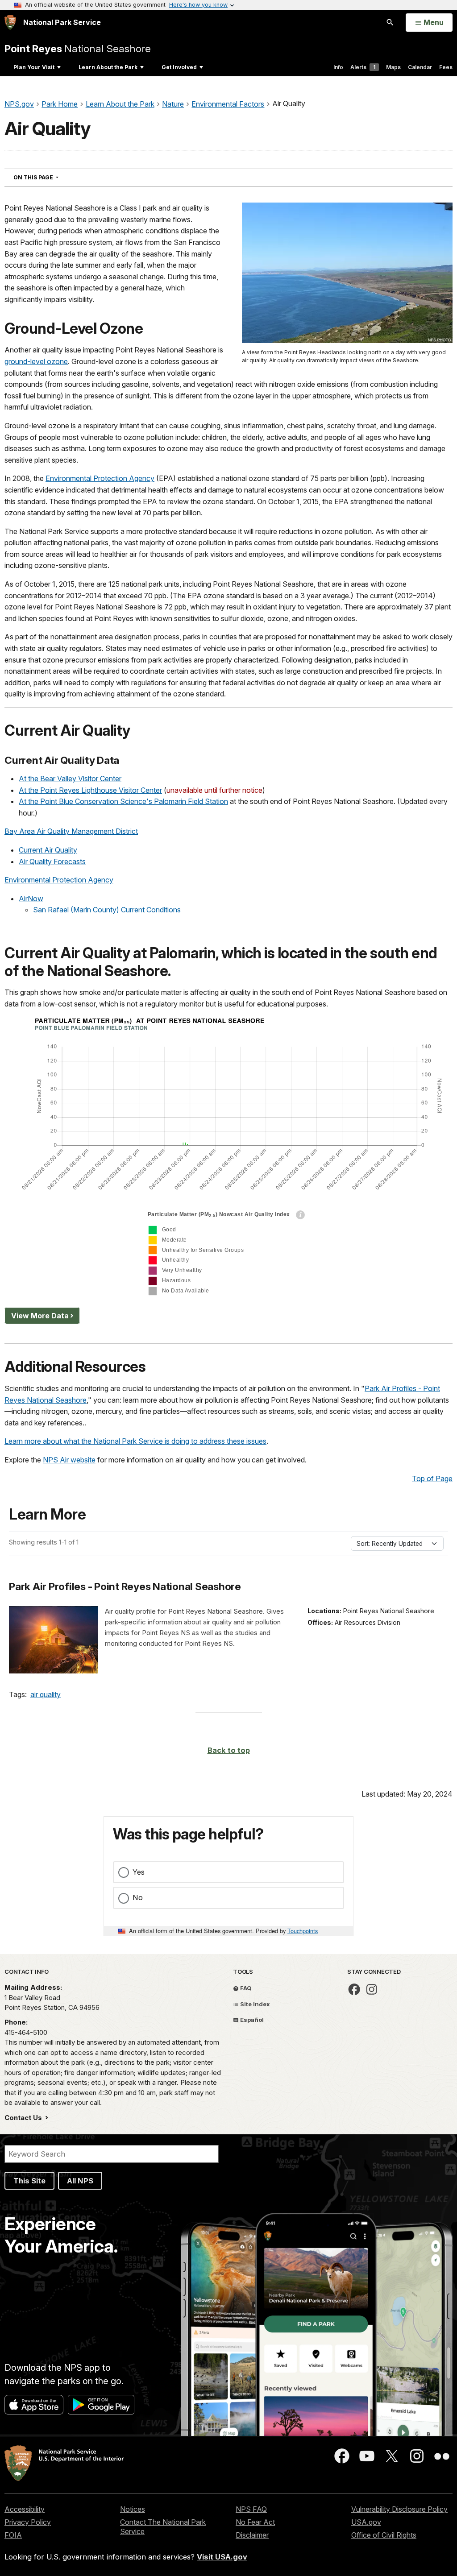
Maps (393, 67)
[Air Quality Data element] (228, 1158)
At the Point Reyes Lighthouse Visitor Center (90, 790)
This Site (29, 2181)
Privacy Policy (28, 2522)
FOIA (13, 2535)
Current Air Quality (48, 850)
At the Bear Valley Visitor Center (70, 779)
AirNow (31, 899)
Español (251, 2020)
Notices (133, 2509)
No (138, 1897)
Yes (139, 1872)
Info (338, 67)
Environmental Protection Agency (100, 478)
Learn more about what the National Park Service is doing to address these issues (135, 1441)
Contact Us (24, 2118)
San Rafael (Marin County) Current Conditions (107, 910)
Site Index (254, 2004)
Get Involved (179, 67)
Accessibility (25, 2509)
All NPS (80, 2181)
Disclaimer (252, 2535)
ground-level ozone (36, 361)
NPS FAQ (251, 2509)
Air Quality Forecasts (52, 861)
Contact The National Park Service (163, 2527)
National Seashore (78, 48)
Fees (446, 67)
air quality (46, 1694)
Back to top (229, 1750)
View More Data (40, 1316)
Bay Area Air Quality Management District (71, 831)
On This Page (52, 177)
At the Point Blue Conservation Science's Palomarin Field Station (123, 801)
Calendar (420, 67)
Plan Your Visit (34, 67)
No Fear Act (255, 2522)
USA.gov (366, 2522)
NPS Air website (69, 1460)
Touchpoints (303, 1931)
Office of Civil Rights (384, 2535)
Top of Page (432, 1479)
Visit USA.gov (222, 2557)
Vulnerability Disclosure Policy (399, 2509)
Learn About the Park (108, 67)
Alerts (363, 67)
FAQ (245, 1988)
